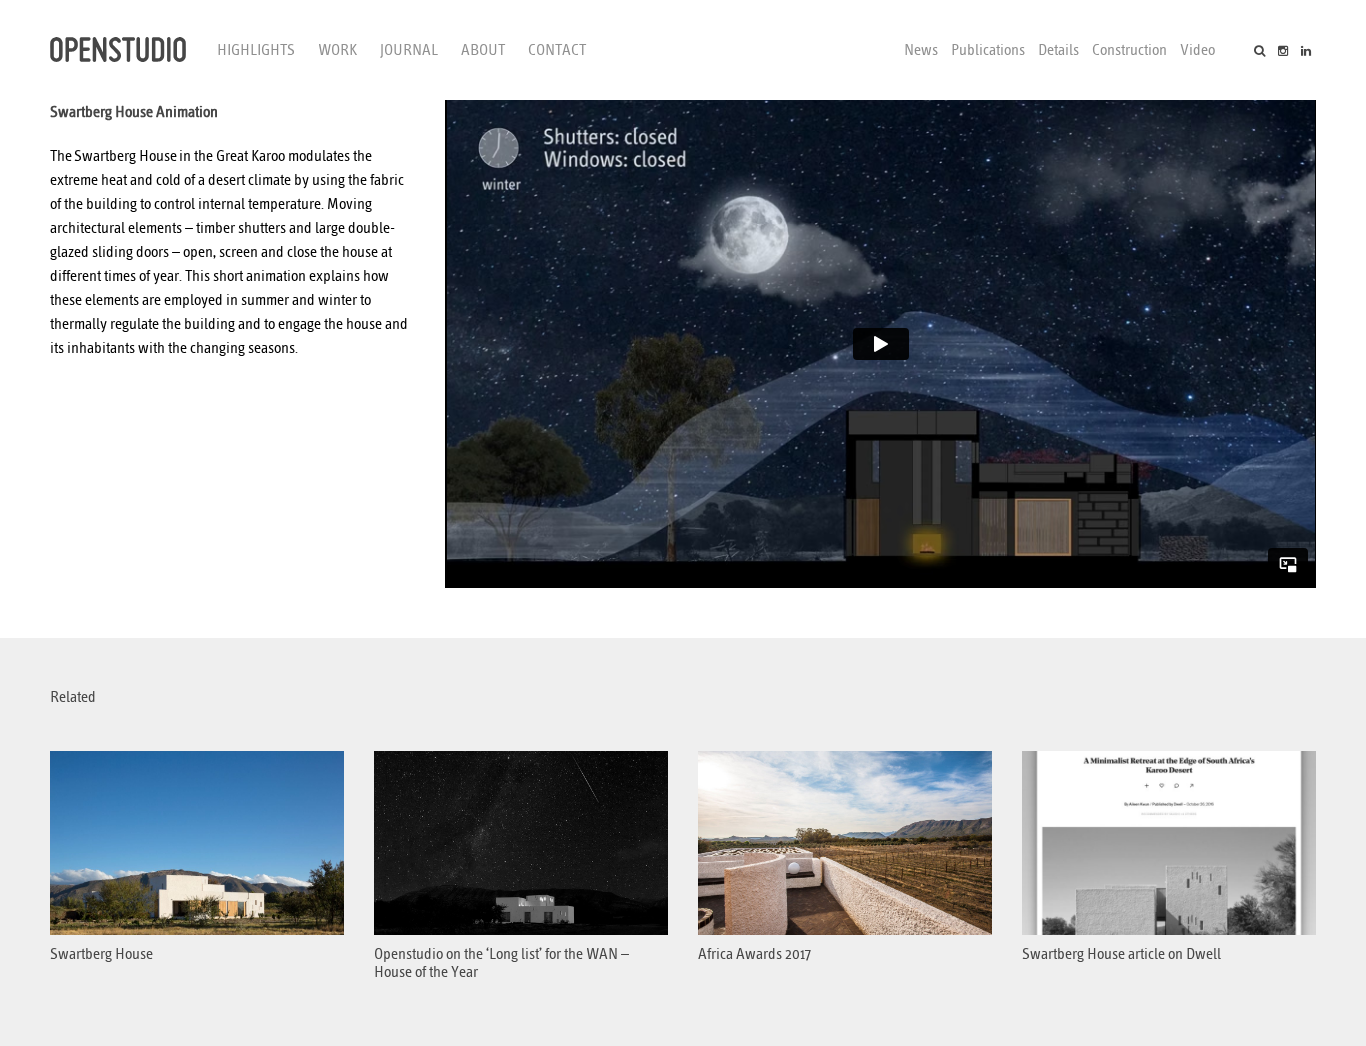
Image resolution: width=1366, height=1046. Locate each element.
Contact (557, 50)
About (483, 50)
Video (1197, 50)
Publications (988, 50)
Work (337, 50)
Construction (1129, 50)
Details (1058, 50)
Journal (409, 50)
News (921, 50)
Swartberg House (125, 156)
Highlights (256, 50)
